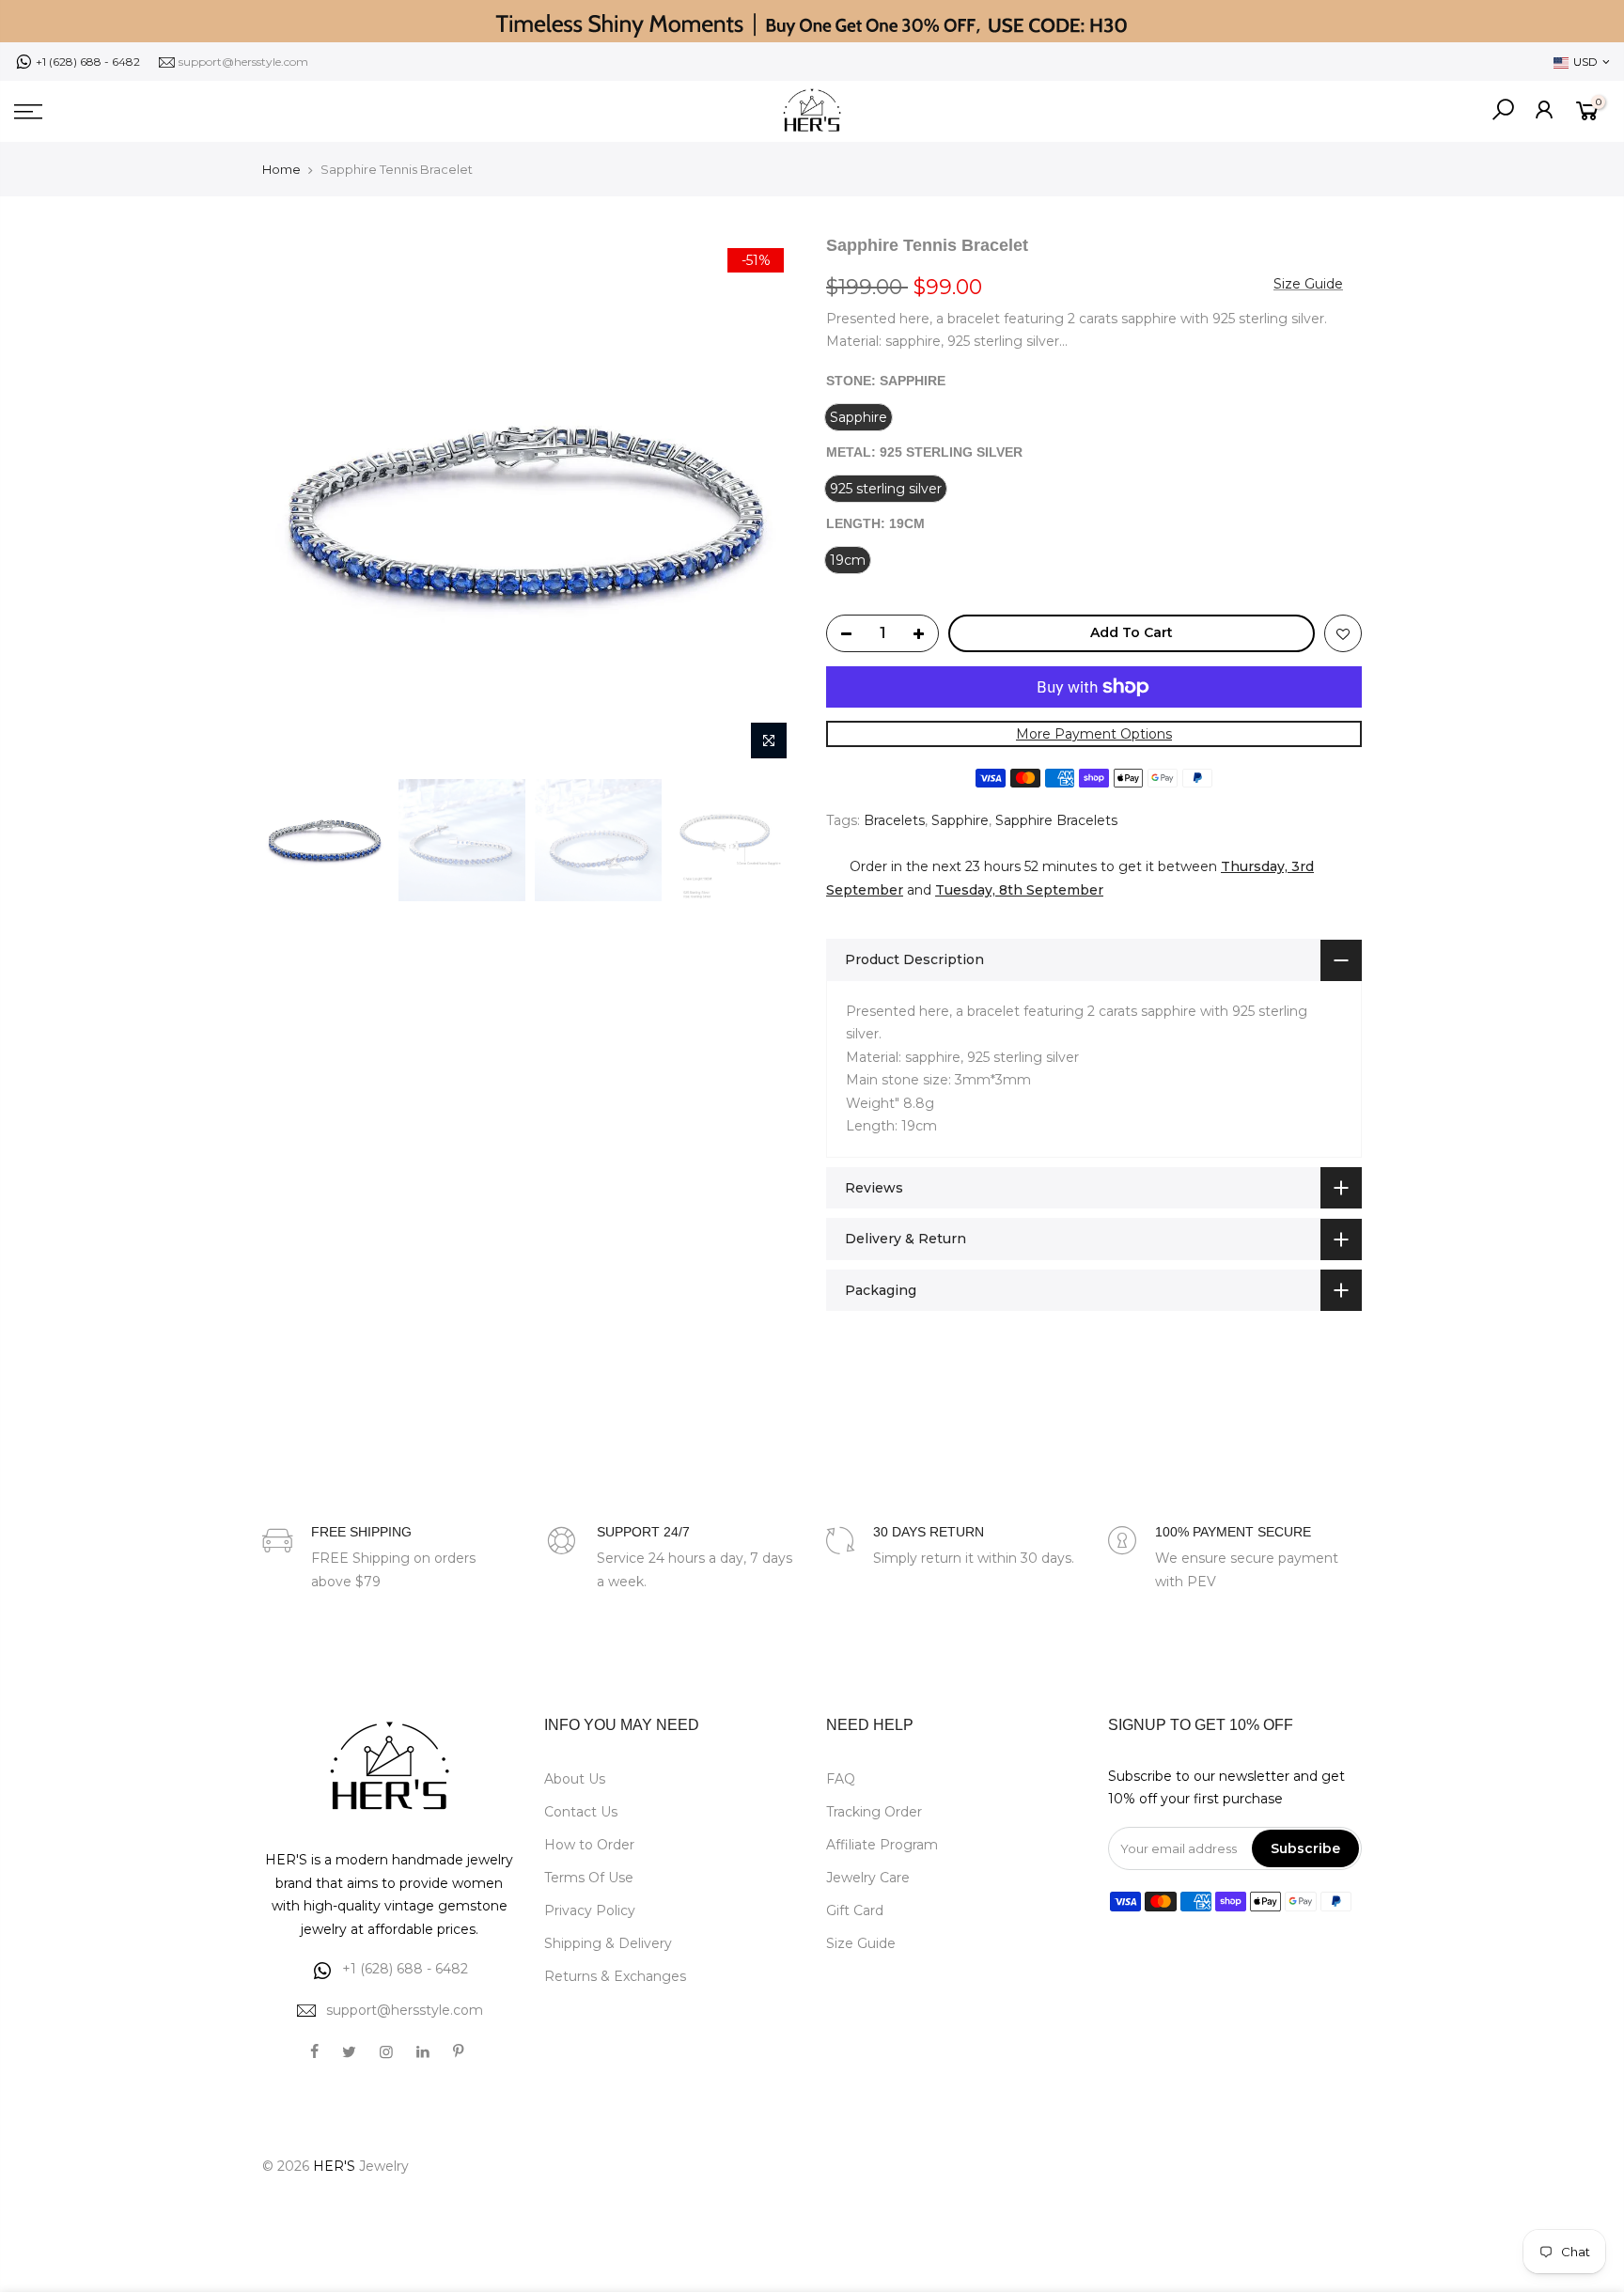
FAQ (841, 1779)
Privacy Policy (590, 1910)
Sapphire (960, 820)
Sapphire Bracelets (1056, 820)
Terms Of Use (589, 1878)
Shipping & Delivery (608, 1943)
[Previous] (295, 502)
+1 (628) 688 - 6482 (88, 62)
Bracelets (894, 820)
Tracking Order (874, 1812)
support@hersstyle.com (243, 62)
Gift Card (855, 1910)
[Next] (765, 502)
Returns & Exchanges (615, 1976)
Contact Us (581, 1812)
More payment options (1094, 734)
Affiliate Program (882, 1845)
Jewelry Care (868, 1878)
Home (281, 169)
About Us (575, 1779)
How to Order (589, 1845)
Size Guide (1308, 284)
